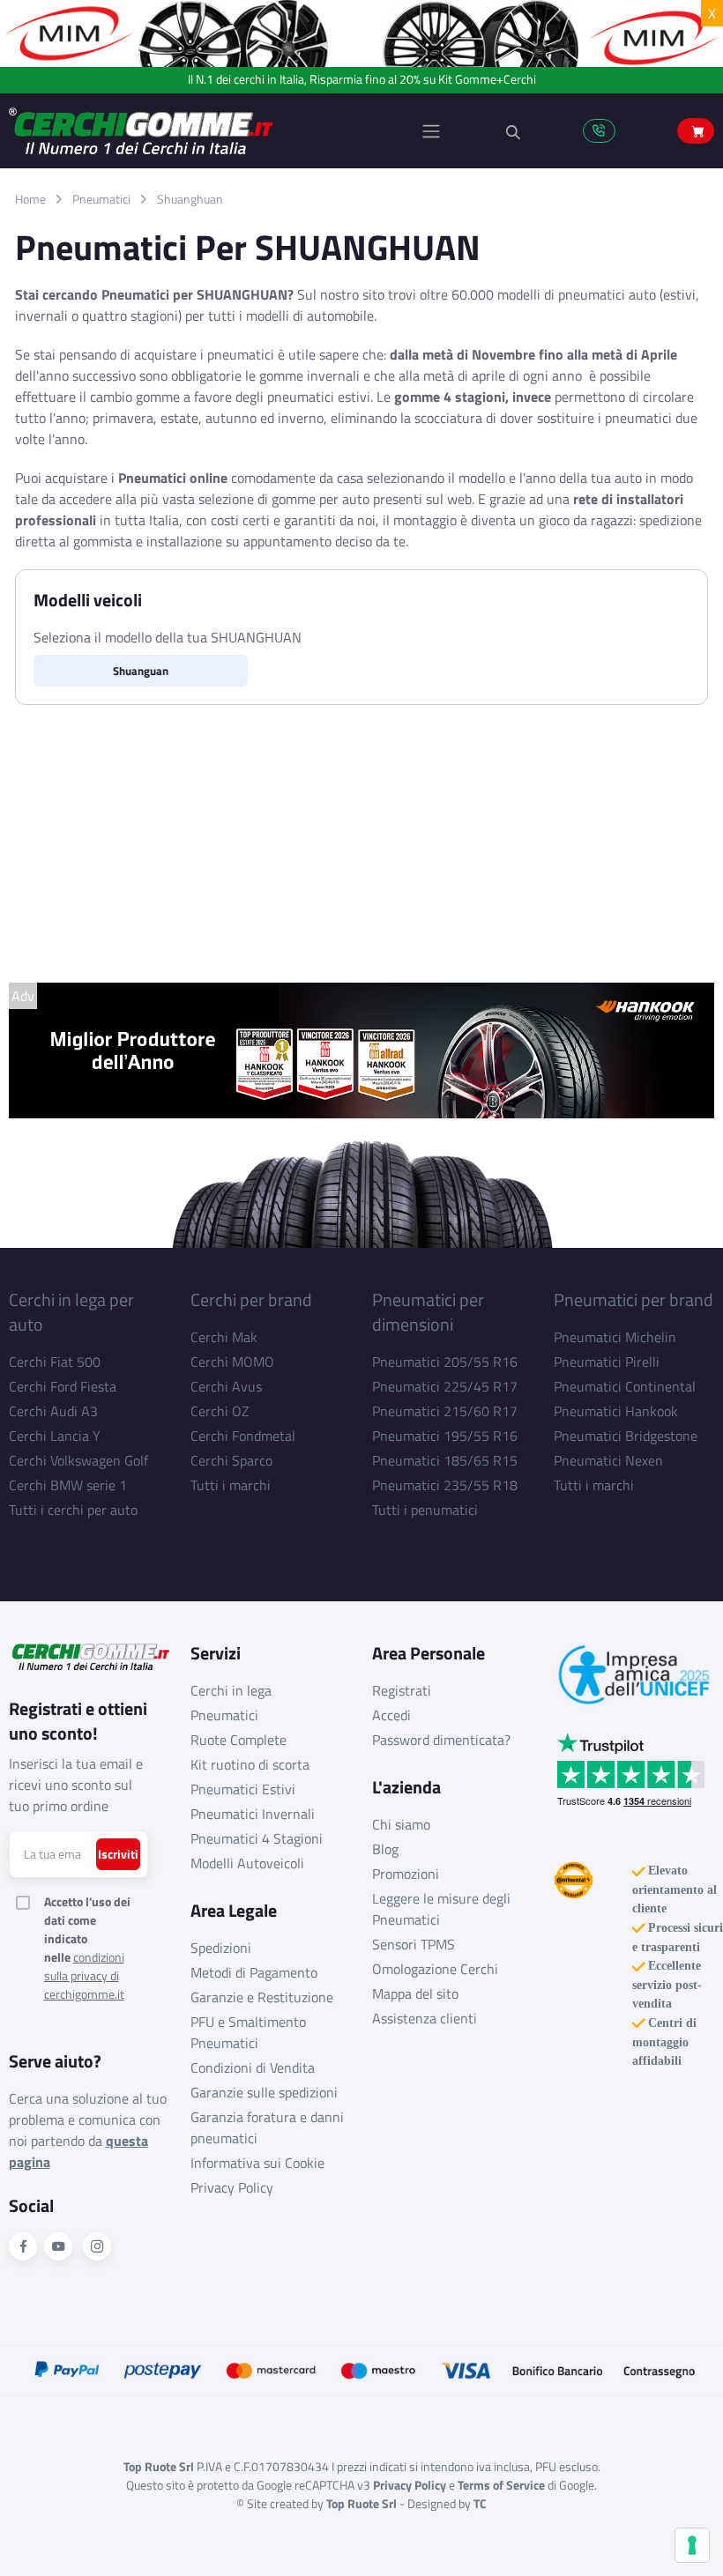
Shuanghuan (190, 199)
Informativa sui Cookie (257, 2163)
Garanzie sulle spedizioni (264, 2092)
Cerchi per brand (251, 1299)
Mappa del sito (415, 1993)
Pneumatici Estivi (243, 1789)
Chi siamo (401, 1824)
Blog (385, 1849)
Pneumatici (101, 199)
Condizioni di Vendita (253, 2067)
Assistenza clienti (425, 2018)
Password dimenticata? (441, 1740)
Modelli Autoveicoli (247, 1863)
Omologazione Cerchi (435, 1969)
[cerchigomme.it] (185, 131)
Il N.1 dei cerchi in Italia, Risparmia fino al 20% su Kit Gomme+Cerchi (362, 80)
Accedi (391, 1715)
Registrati (402, 1690)
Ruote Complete (239, 1740)
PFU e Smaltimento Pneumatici (248, 2032)
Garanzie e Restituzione (262, 1997)
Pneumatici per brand (634, 1299)
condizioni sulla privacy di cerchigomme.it (84, 1975)
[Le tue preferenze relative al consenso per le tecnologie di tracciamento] (692, 2545)
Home (30, 199)
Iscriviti (118, 1854)
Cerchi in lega (231, 1690)
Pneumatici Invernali (253, 1814)
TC (480, 2503)
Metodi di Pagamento (254, 1972)
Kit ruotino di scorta (250, 1764)
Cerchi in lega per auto (71, 1312)
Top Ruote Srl (361, 2503)
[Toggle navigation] (431, 131)
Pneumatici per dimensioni (428, 1312)
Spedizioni (221, 1948)
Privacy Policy (232, 2187)
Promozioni (406, 1874)
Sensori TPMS (414, 1944)
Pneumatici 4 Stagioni (257, 1838)
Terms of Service (501, 2485)
